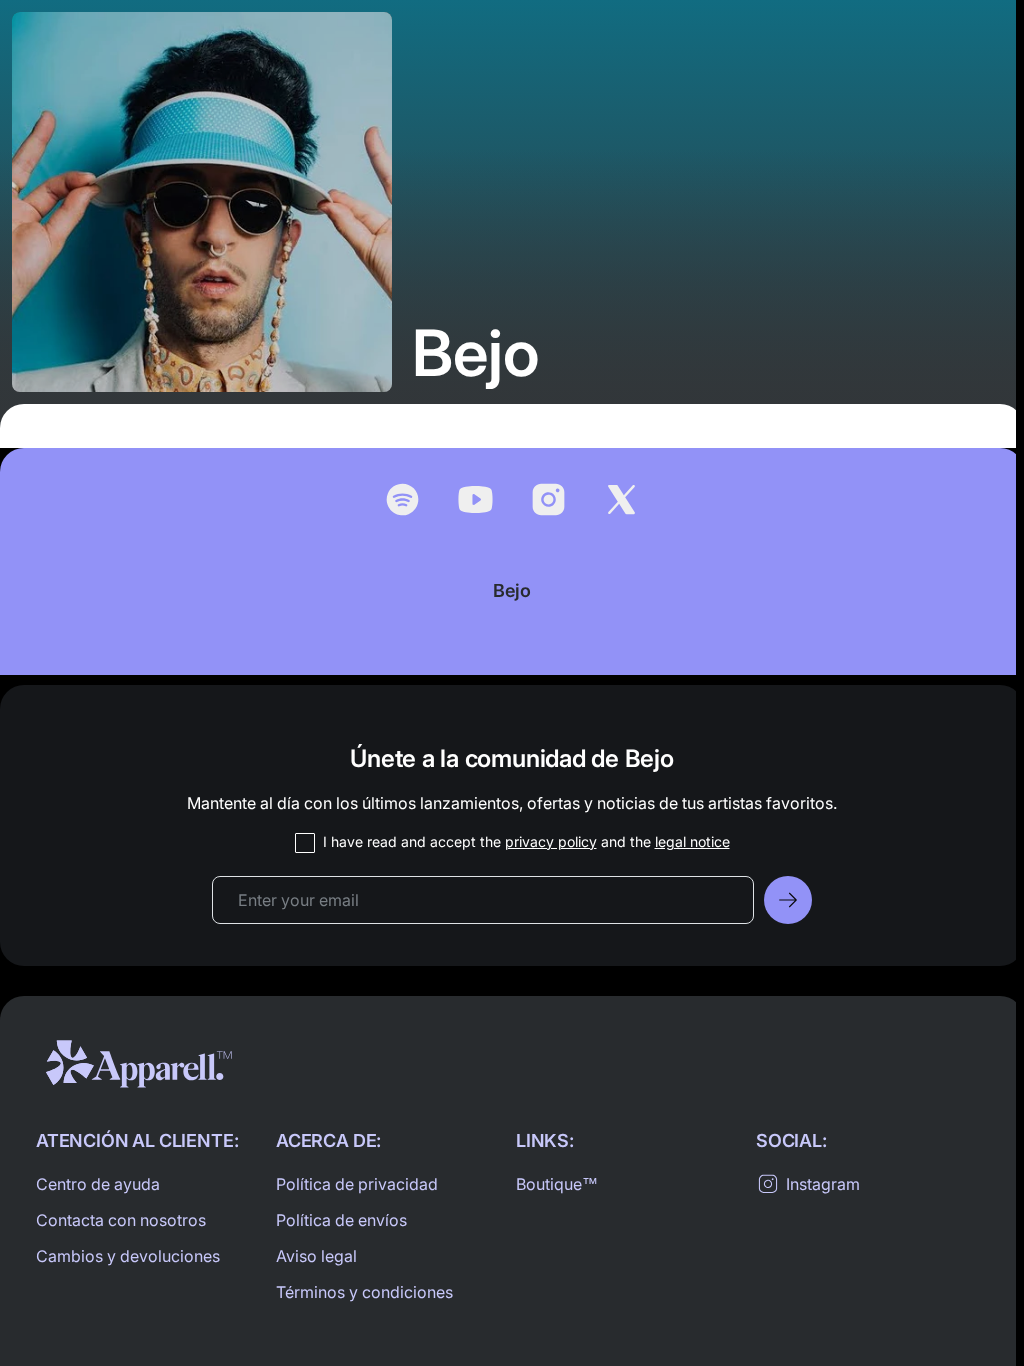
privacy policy (551, 841)
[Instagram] (548, 499)
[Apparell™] (139, 1064)
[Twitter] (621, 499)
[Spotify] (402, 499)
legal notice (692, 841)
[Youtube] (475, 499)
